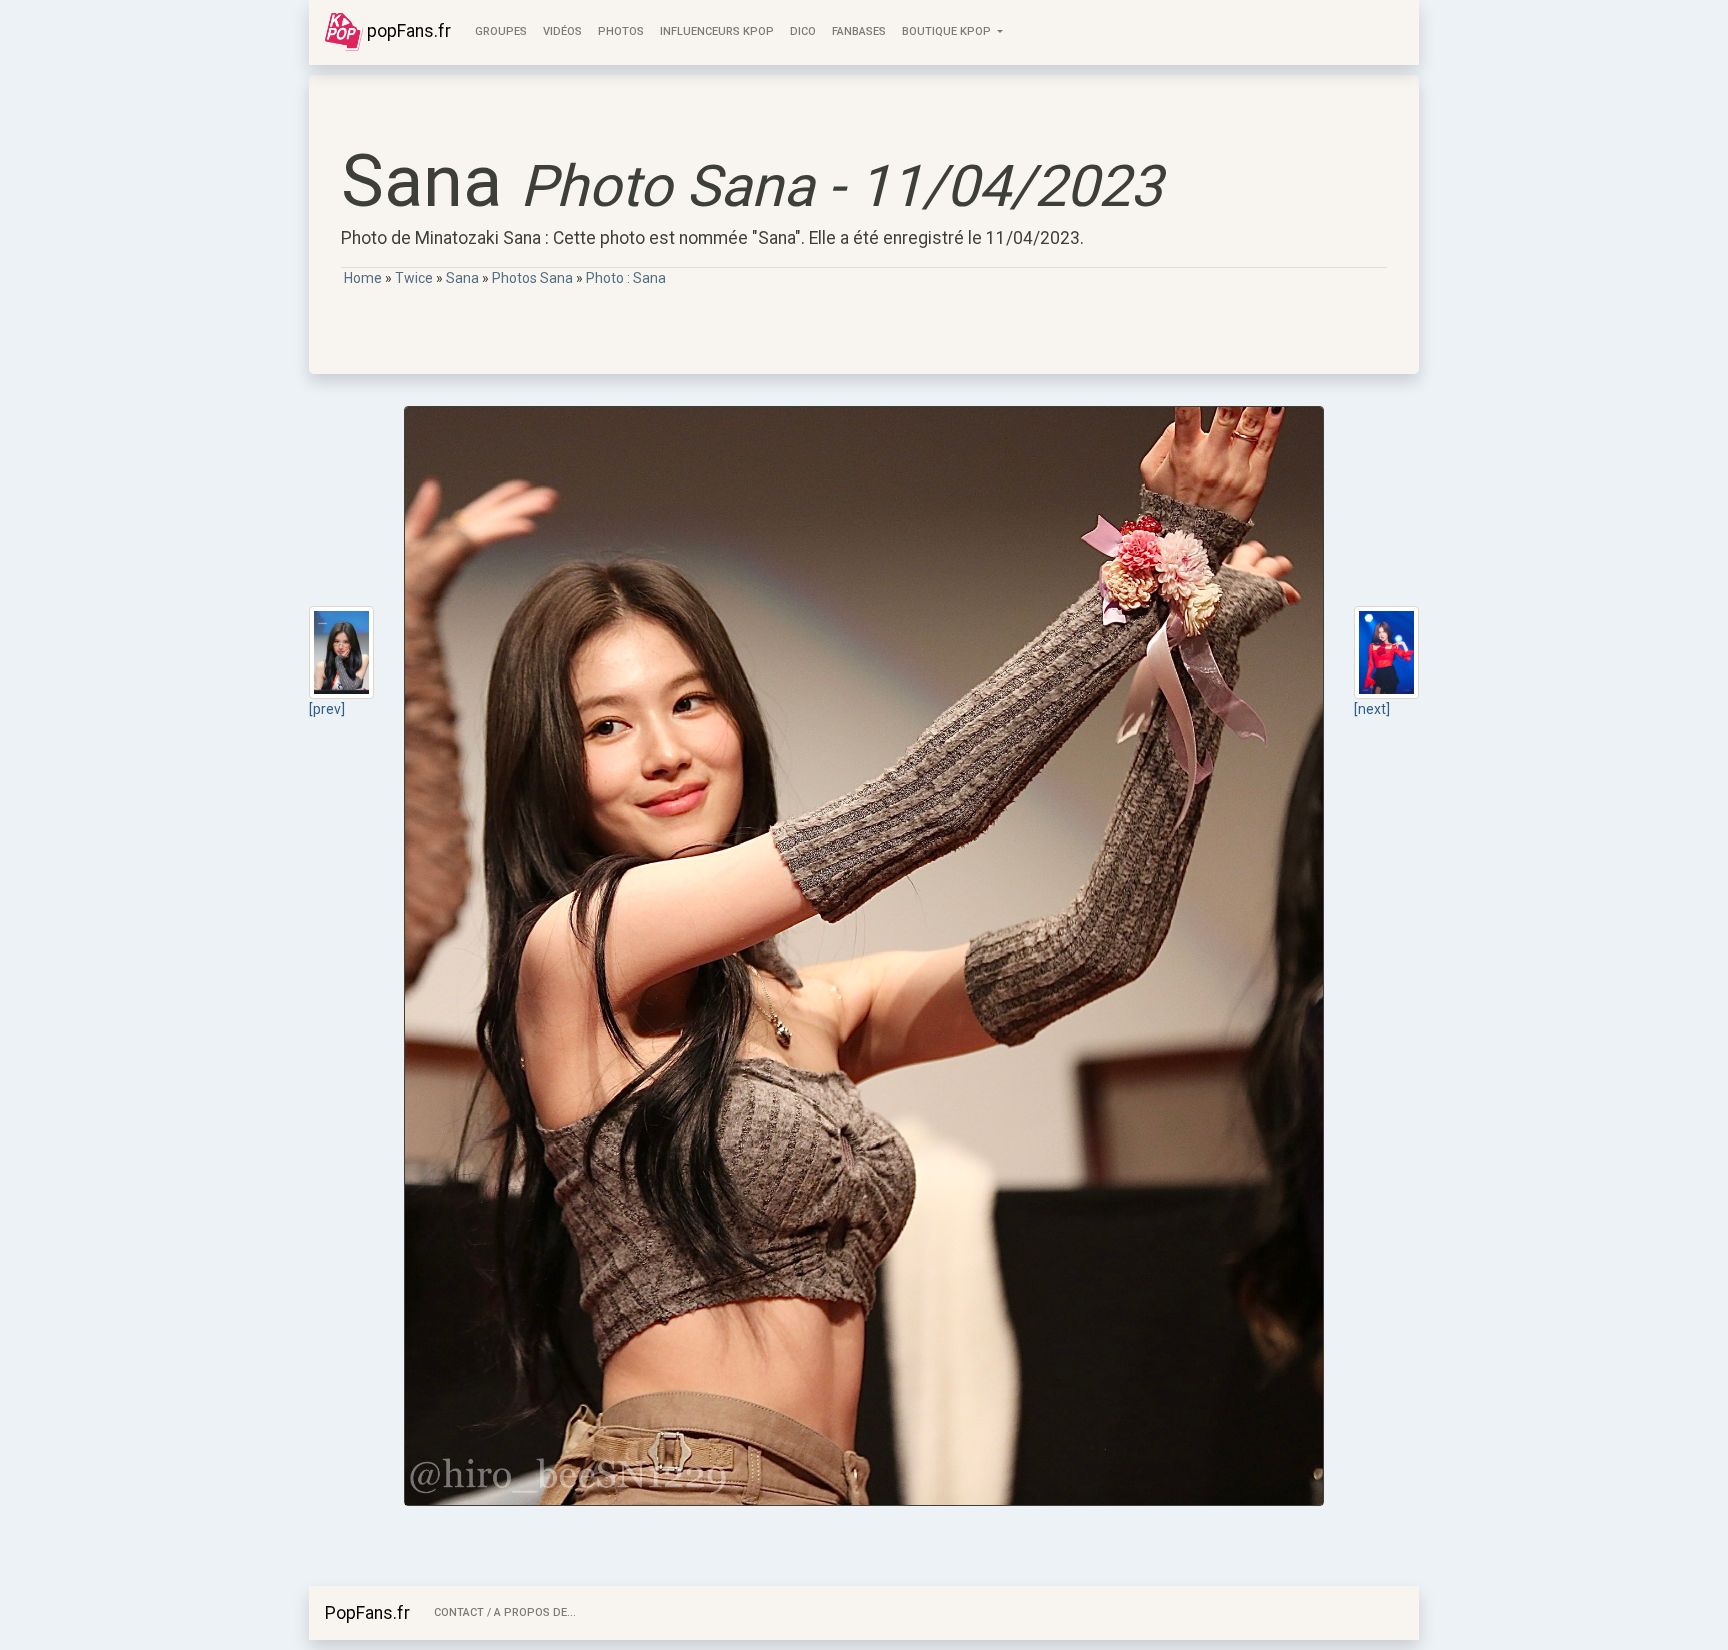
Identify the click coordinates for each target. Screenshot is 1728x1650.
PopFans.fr (367, 1613)
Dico (803, 31)
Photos (621, 31)
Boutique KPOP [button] (948, 31)
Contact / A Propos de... (505, 1612)
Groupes (501, 31)
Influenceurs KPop (717, 31)
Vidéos (562, 31)
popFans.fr (407, 31)
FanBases (859, 31)
